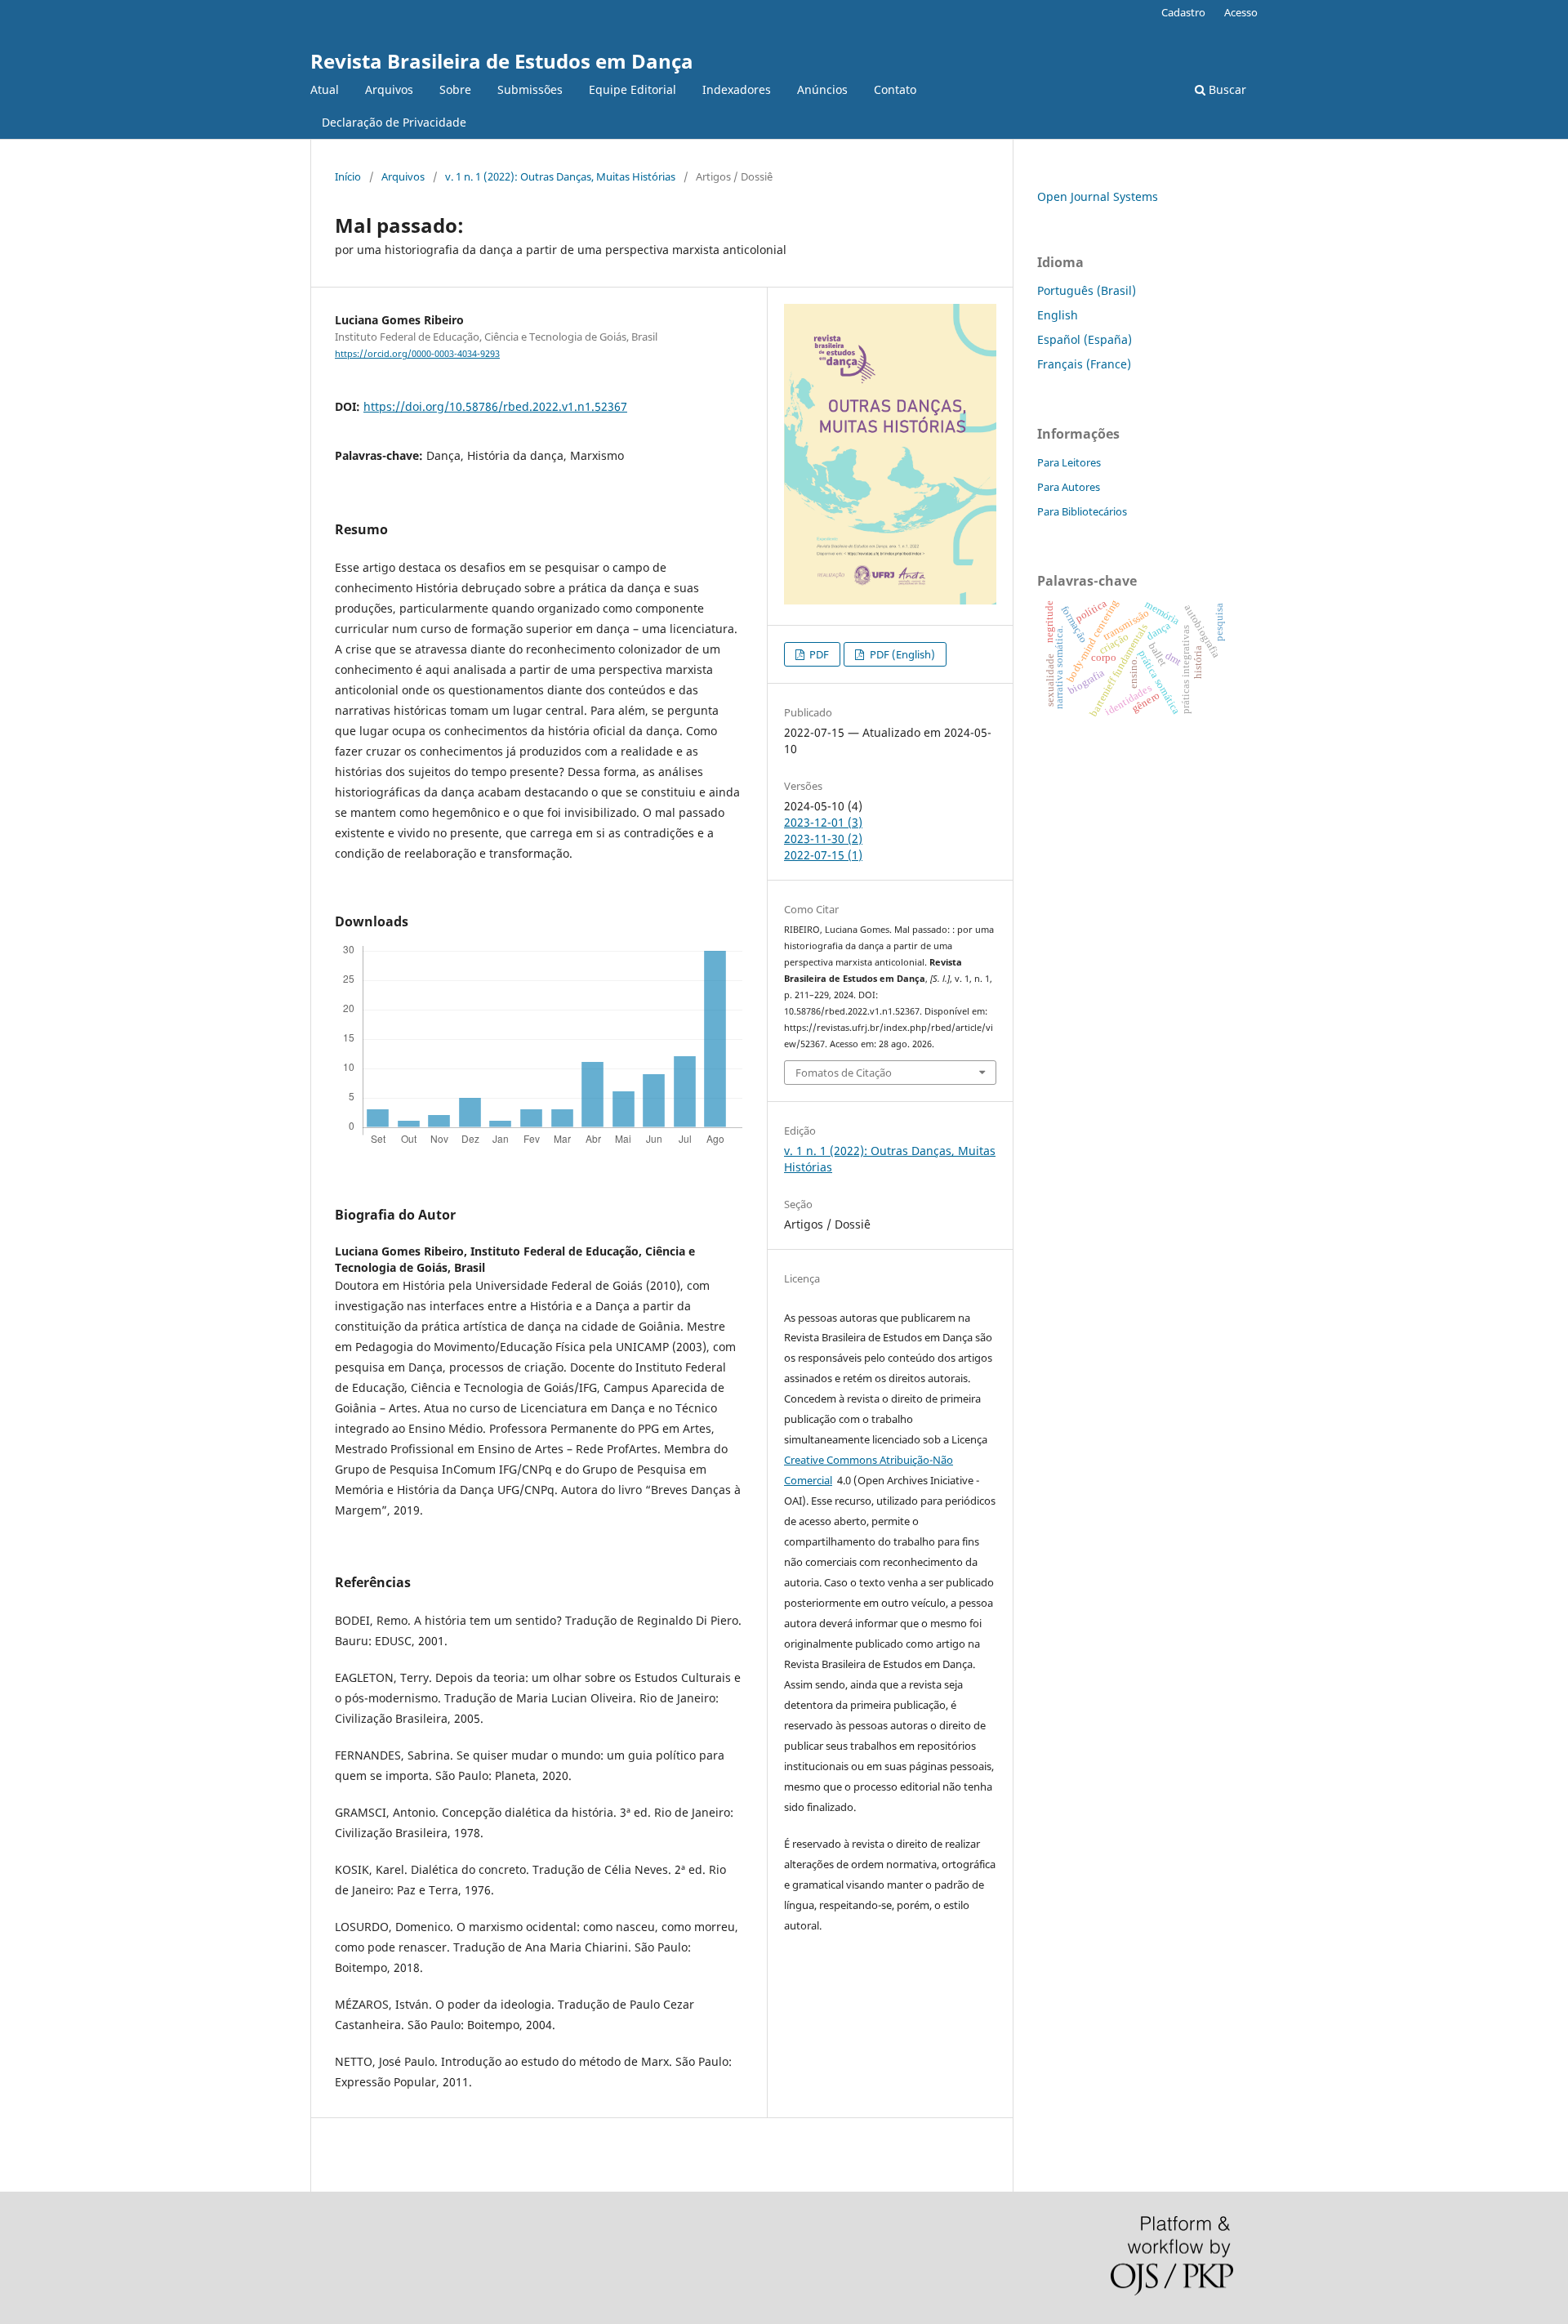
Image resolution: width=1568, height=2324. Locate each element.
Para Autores (1069, 487)
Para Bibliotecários (1082, 511)
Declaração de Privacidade (394, 122)
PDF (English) (901, 654)
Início (348, 176)
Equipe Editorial (633, 89)
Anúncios (822, 89)
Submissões (530, 89)
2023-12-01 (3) (823, 822)
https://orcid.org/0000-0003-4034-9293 (417, 354)
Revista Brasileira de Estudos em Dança (502, 61)
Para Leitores (1069, 462)
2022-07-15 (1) (823, 855)
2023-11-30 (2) (823, 839)
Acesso (1241, 12)
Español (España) (1085, 339)
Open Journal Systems (1098, 196)
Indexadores (737, 89)
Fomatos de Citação (844, 1073)
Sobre (455, 89)
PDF (818, 654)
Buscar (1226, 89)
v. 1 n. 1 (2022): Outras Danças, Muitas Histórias (560, 176)
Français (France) (1084, 364)
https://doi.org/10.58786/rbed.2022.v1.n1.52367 (495, 406)
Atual (325, 89)
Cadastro (1183, 12)
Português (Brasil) (1087, 290)
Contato (895, 89)
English (1058, 315)
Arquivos (389, 89)
